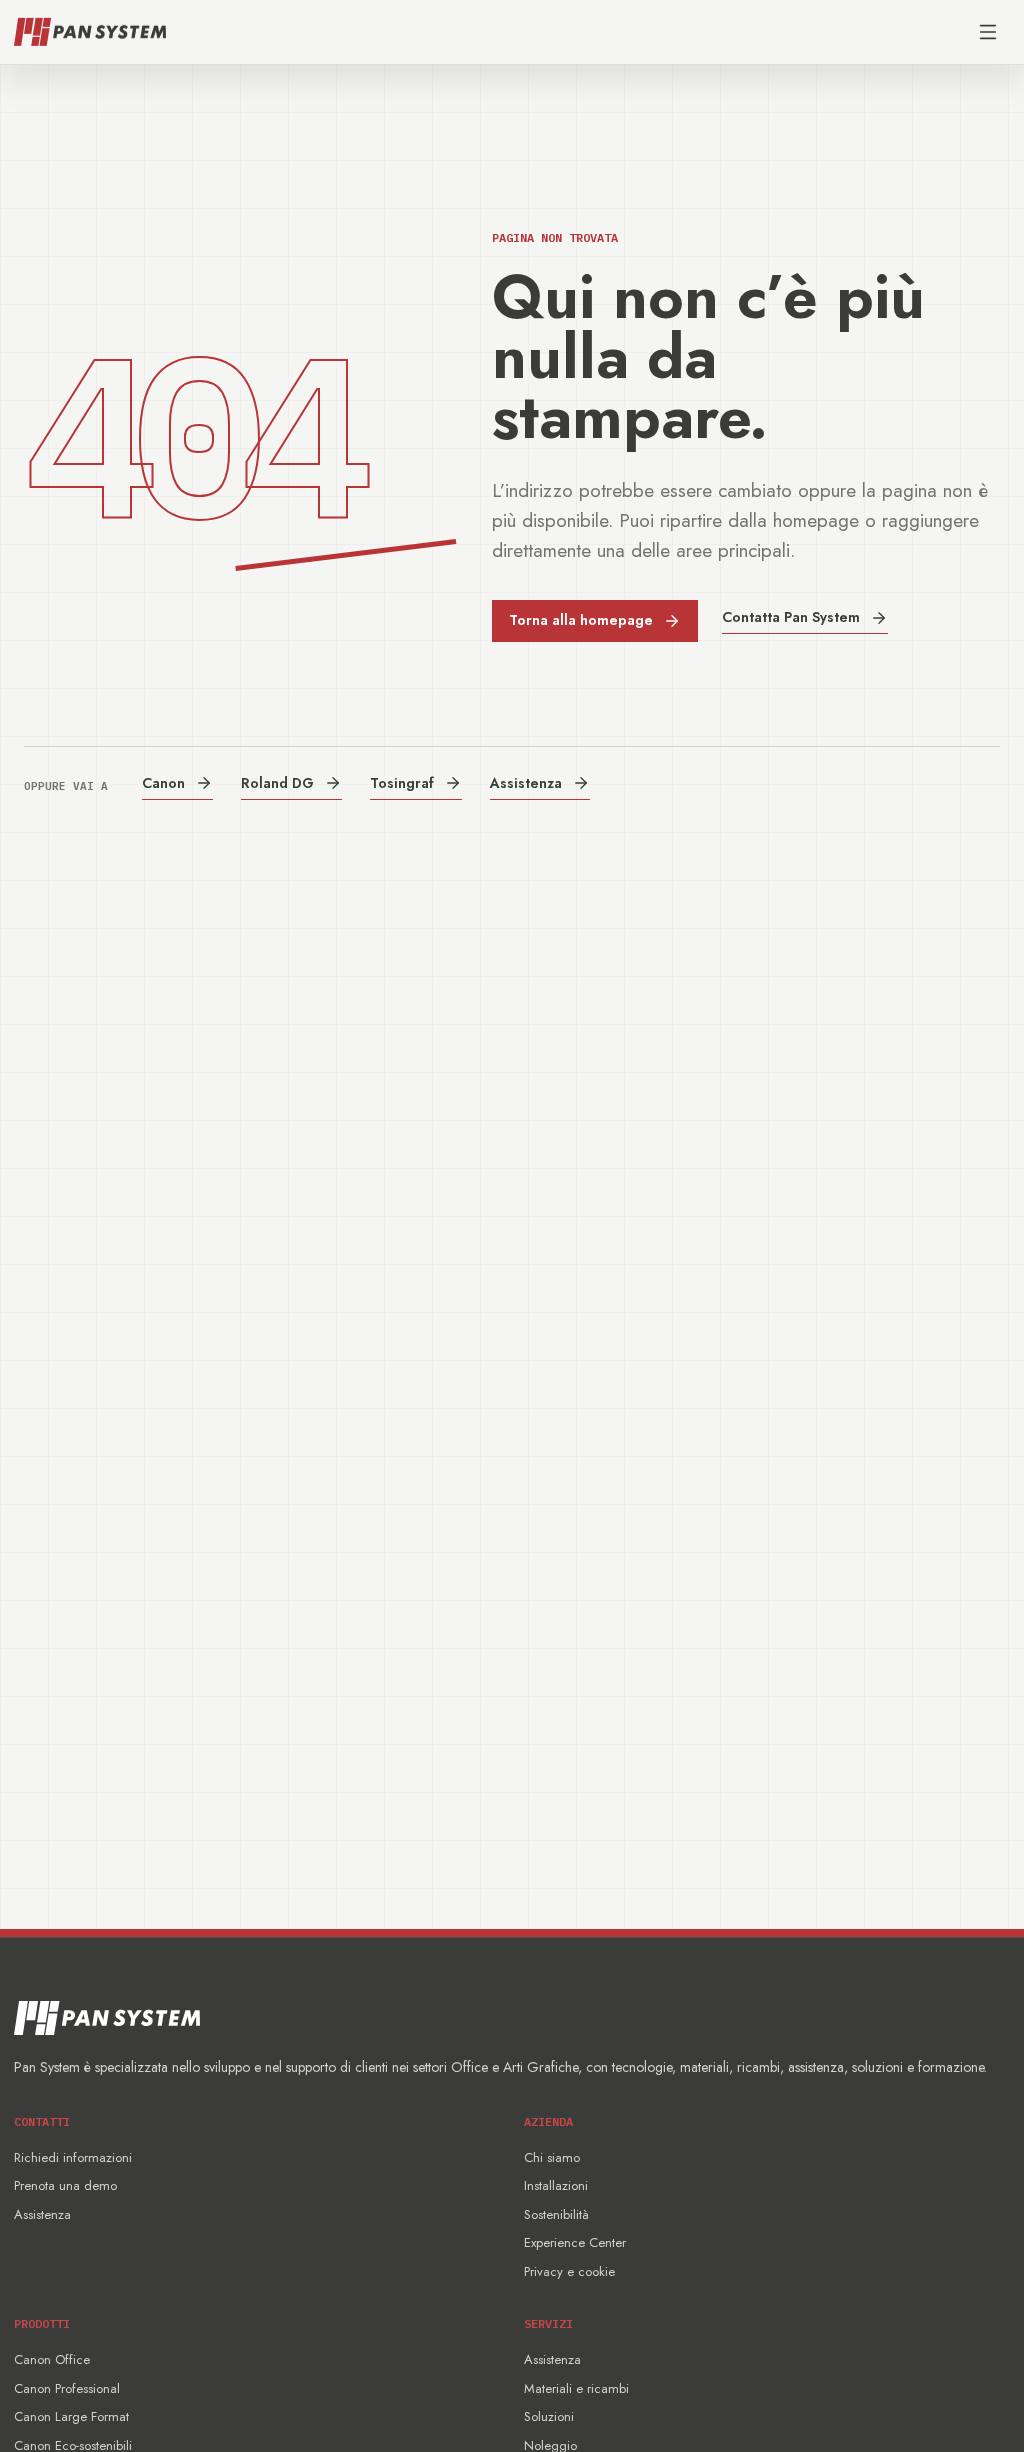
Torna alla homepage (581, 620)
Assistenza (526, 783)
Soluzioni (549, 2416)
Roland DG (277, 783)
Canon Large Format (71, 2416)
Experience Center (575, 2242)
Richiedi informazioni (73, 2157)
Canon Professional (67, 2388)
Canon (163, 783)
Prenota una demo (65, 2185)
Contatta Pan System (791, 617)
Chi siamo (552, 2157)
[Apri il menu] (988, 32)
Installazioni (556, 2185)
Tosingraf (402, 783)
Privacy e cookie (569, 2271)
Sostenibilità (556, 2214)
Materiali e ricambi (576, 2388)
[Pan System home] (90, 32)
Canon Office (52, 2359)
